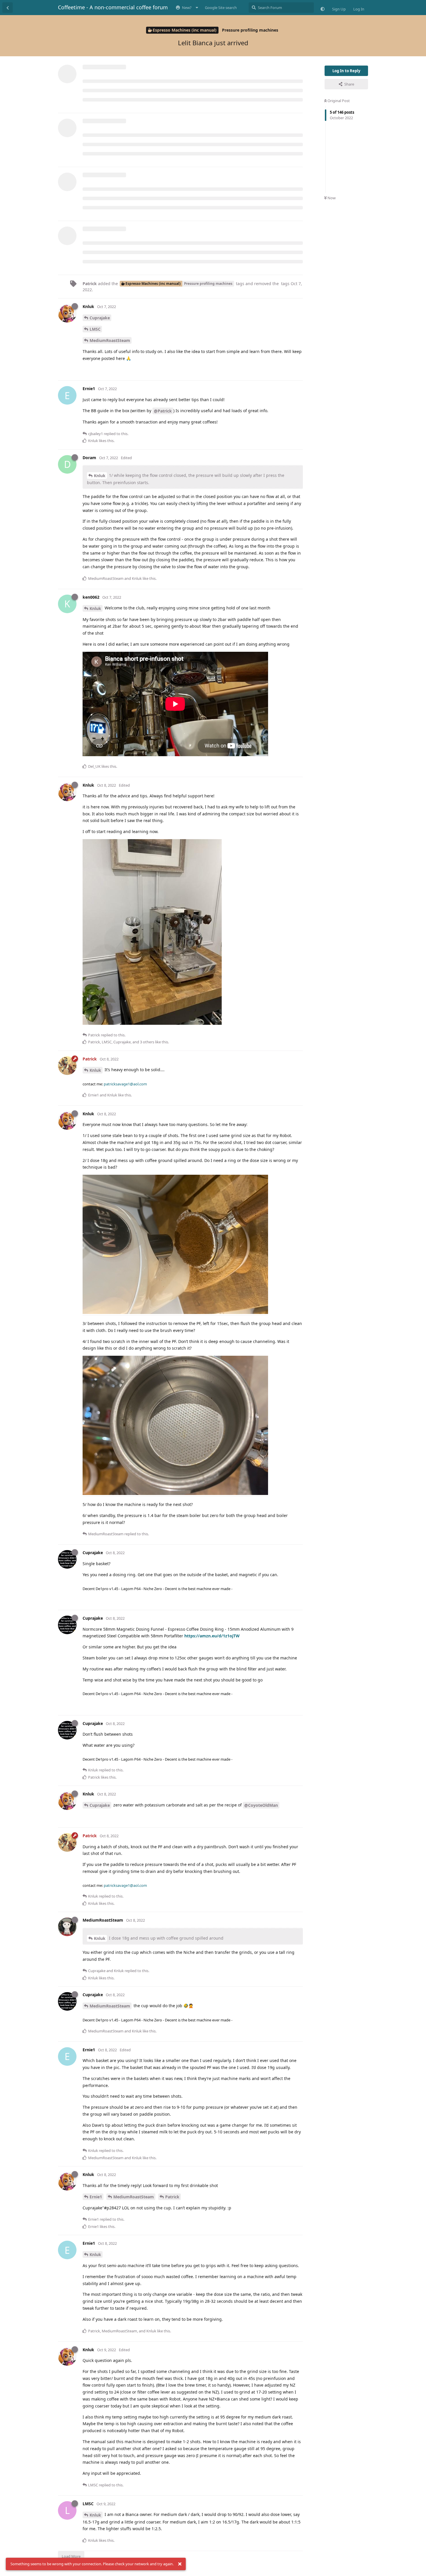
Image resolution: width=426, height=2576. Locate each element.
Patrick (172, 2197)
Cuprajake (100, 318)
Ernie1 (96, 2197)
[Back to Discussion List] (8, 8)
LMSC (95, 329)
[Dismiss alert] (180, 2564)
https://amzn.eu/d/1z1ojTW (212, 1636)
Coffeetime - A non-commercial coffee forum (113, 7)
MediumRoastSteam (110, 340)
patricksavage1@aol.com (125, 1084)
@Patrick (163, 411)
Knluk (100, 476)
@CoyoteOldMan (261, 1805)
